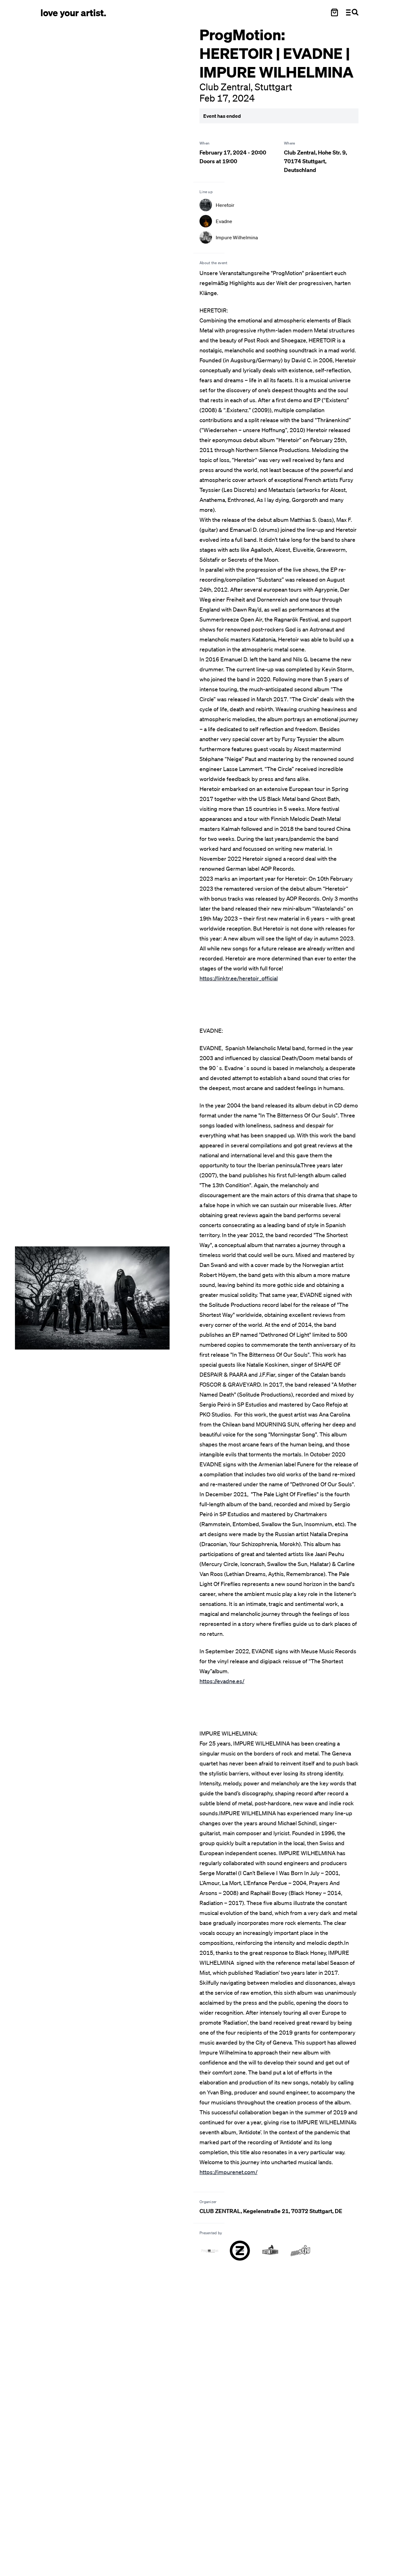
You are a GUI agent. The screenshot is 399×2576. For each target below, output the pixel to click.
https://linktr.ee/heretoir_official (239, 978)
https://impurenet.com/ (228, 2172)
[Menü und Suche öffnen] (352, 12)
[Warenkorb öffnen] (334, 12)
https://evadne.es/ (222, 1681)
